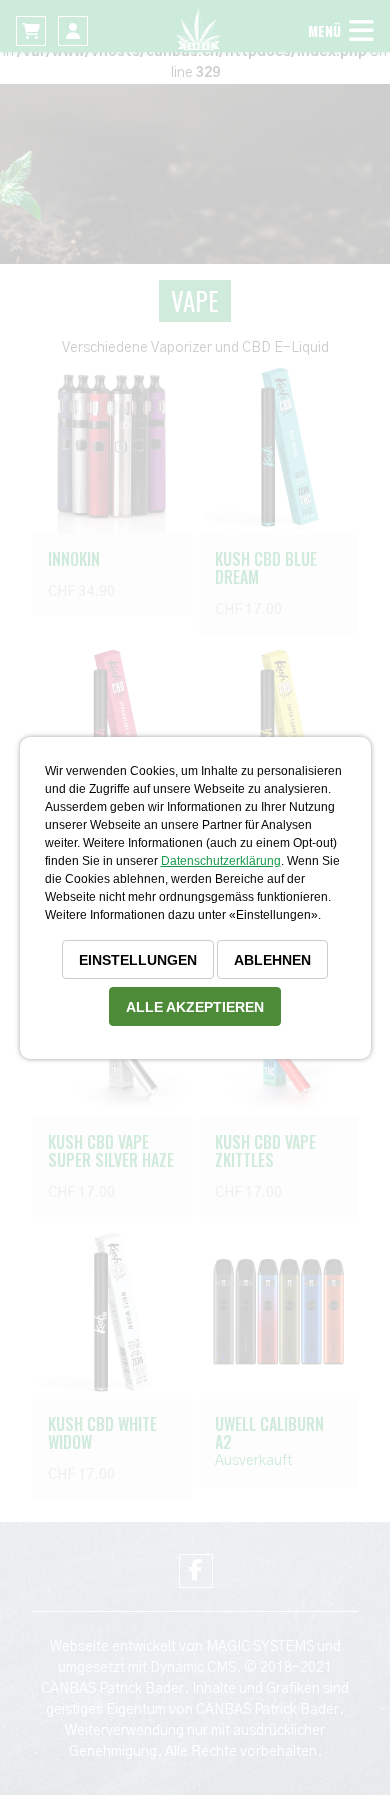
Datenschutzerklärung (221, 861)
